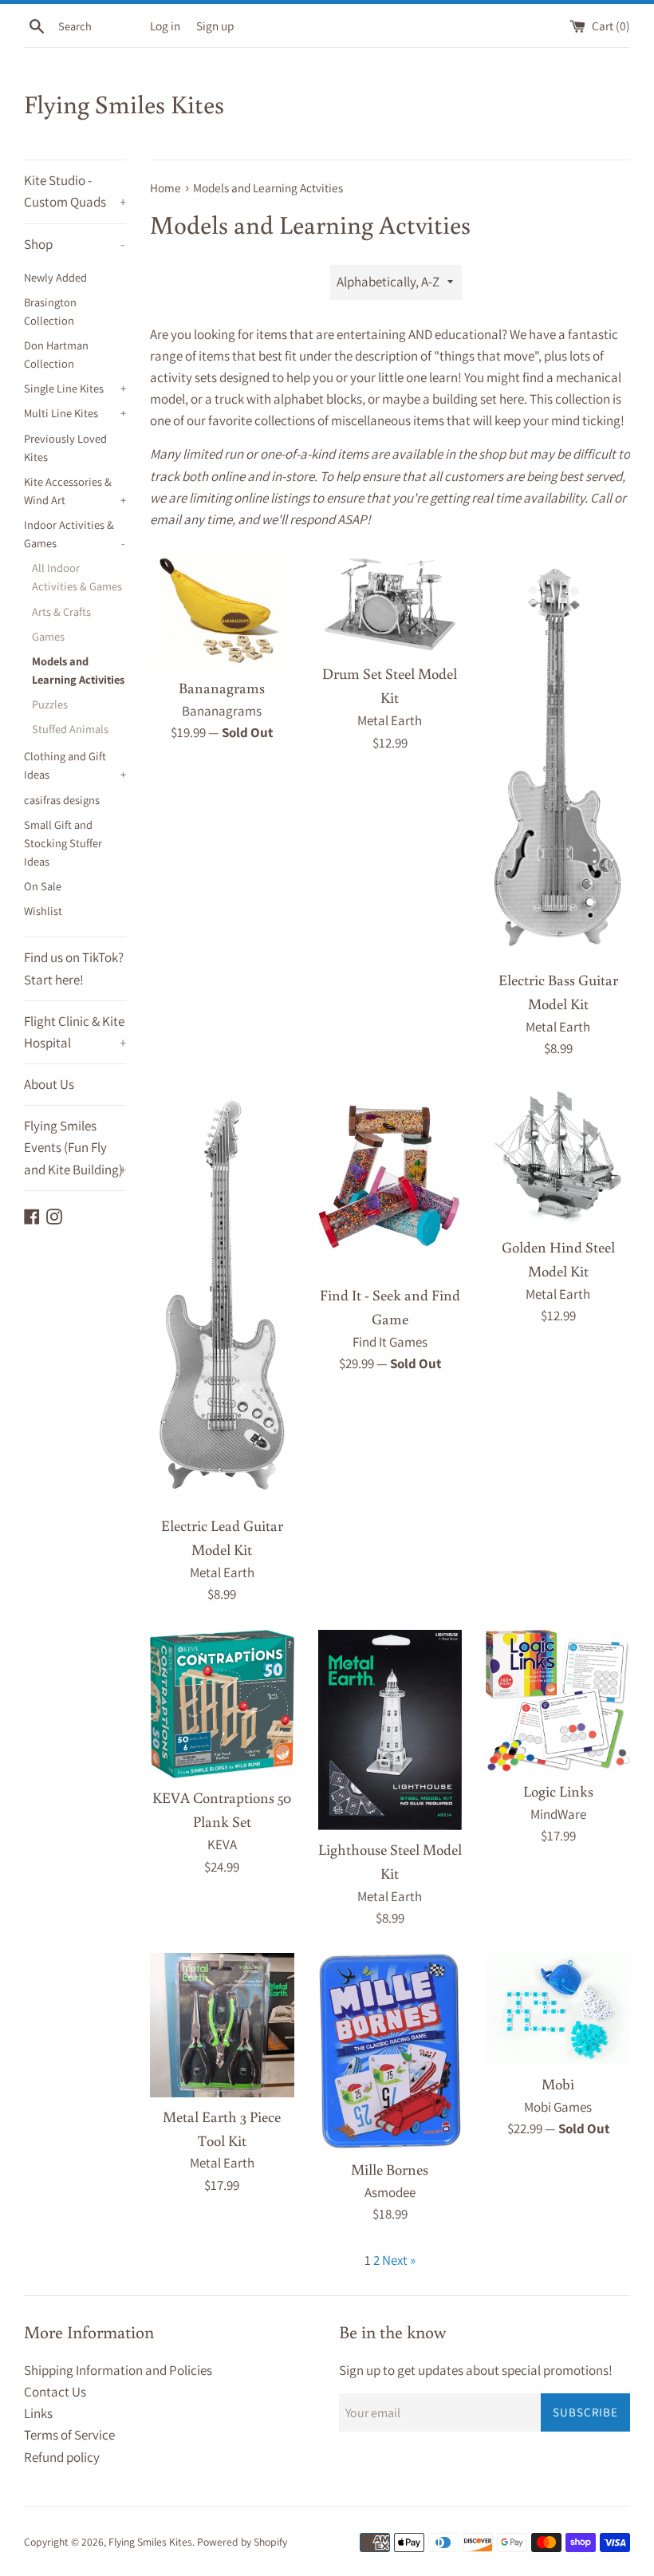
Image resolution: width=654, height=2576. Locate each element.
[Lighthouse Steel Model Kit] (390, 1730)
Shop (74, 244)
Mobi (558, 2084)
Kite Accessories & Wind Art (75, 491)
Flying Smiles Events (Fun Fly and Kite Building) (75, 1147)
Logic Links (558, 1791)
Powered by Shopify (242, 2542)
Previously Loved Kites (65, 448)
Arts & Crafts (61, 611)
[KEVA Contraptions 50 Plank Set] (222, 1704)
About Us (49, 1084)
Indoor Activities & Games (74, 534)
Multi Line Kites (75, 413)
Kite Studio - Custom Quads (75, 191)
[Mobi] (558, 2009)
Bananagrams (222, 688)
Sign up (215, 26)
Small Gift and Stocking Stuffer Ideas (63, 843)
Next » (399, 2260)
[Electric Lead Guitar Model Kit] (222, 1295)
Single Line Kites (75, 388)
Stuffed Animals (70, 729)
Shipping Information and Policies (118, 2370)
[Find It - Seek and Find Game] (390, 1180)
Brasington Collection (50, 311)
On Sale (43, 886)
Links (38, 2413)
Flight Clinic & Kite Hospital (75, 1032)
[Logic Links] (558, 1701)
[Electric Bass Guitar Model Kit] (558, 757)
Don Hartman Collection (56, 354)
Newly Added (55, 277)
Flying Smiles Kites (124, 104)
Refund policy (62, 2457)
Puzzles (50, 704)
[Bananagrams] (222, 611)
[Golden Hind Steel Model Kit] (558, 1156)
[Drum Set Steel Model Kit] (390, 604)
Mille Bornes (390, 2169)
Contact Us (55, 2392)
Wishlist (43, 911)
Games (48, 636)
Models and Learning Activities (78, 670)
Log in (165, 26)
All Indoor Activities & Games (77, 577)
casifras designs (62, 800)
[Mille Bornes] (390, 2051)
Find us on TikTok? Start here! (74, 968)
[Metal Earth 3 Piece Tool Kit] (222, 2025)
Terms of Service (69, 2435)
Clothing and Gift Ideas (75, 765)
